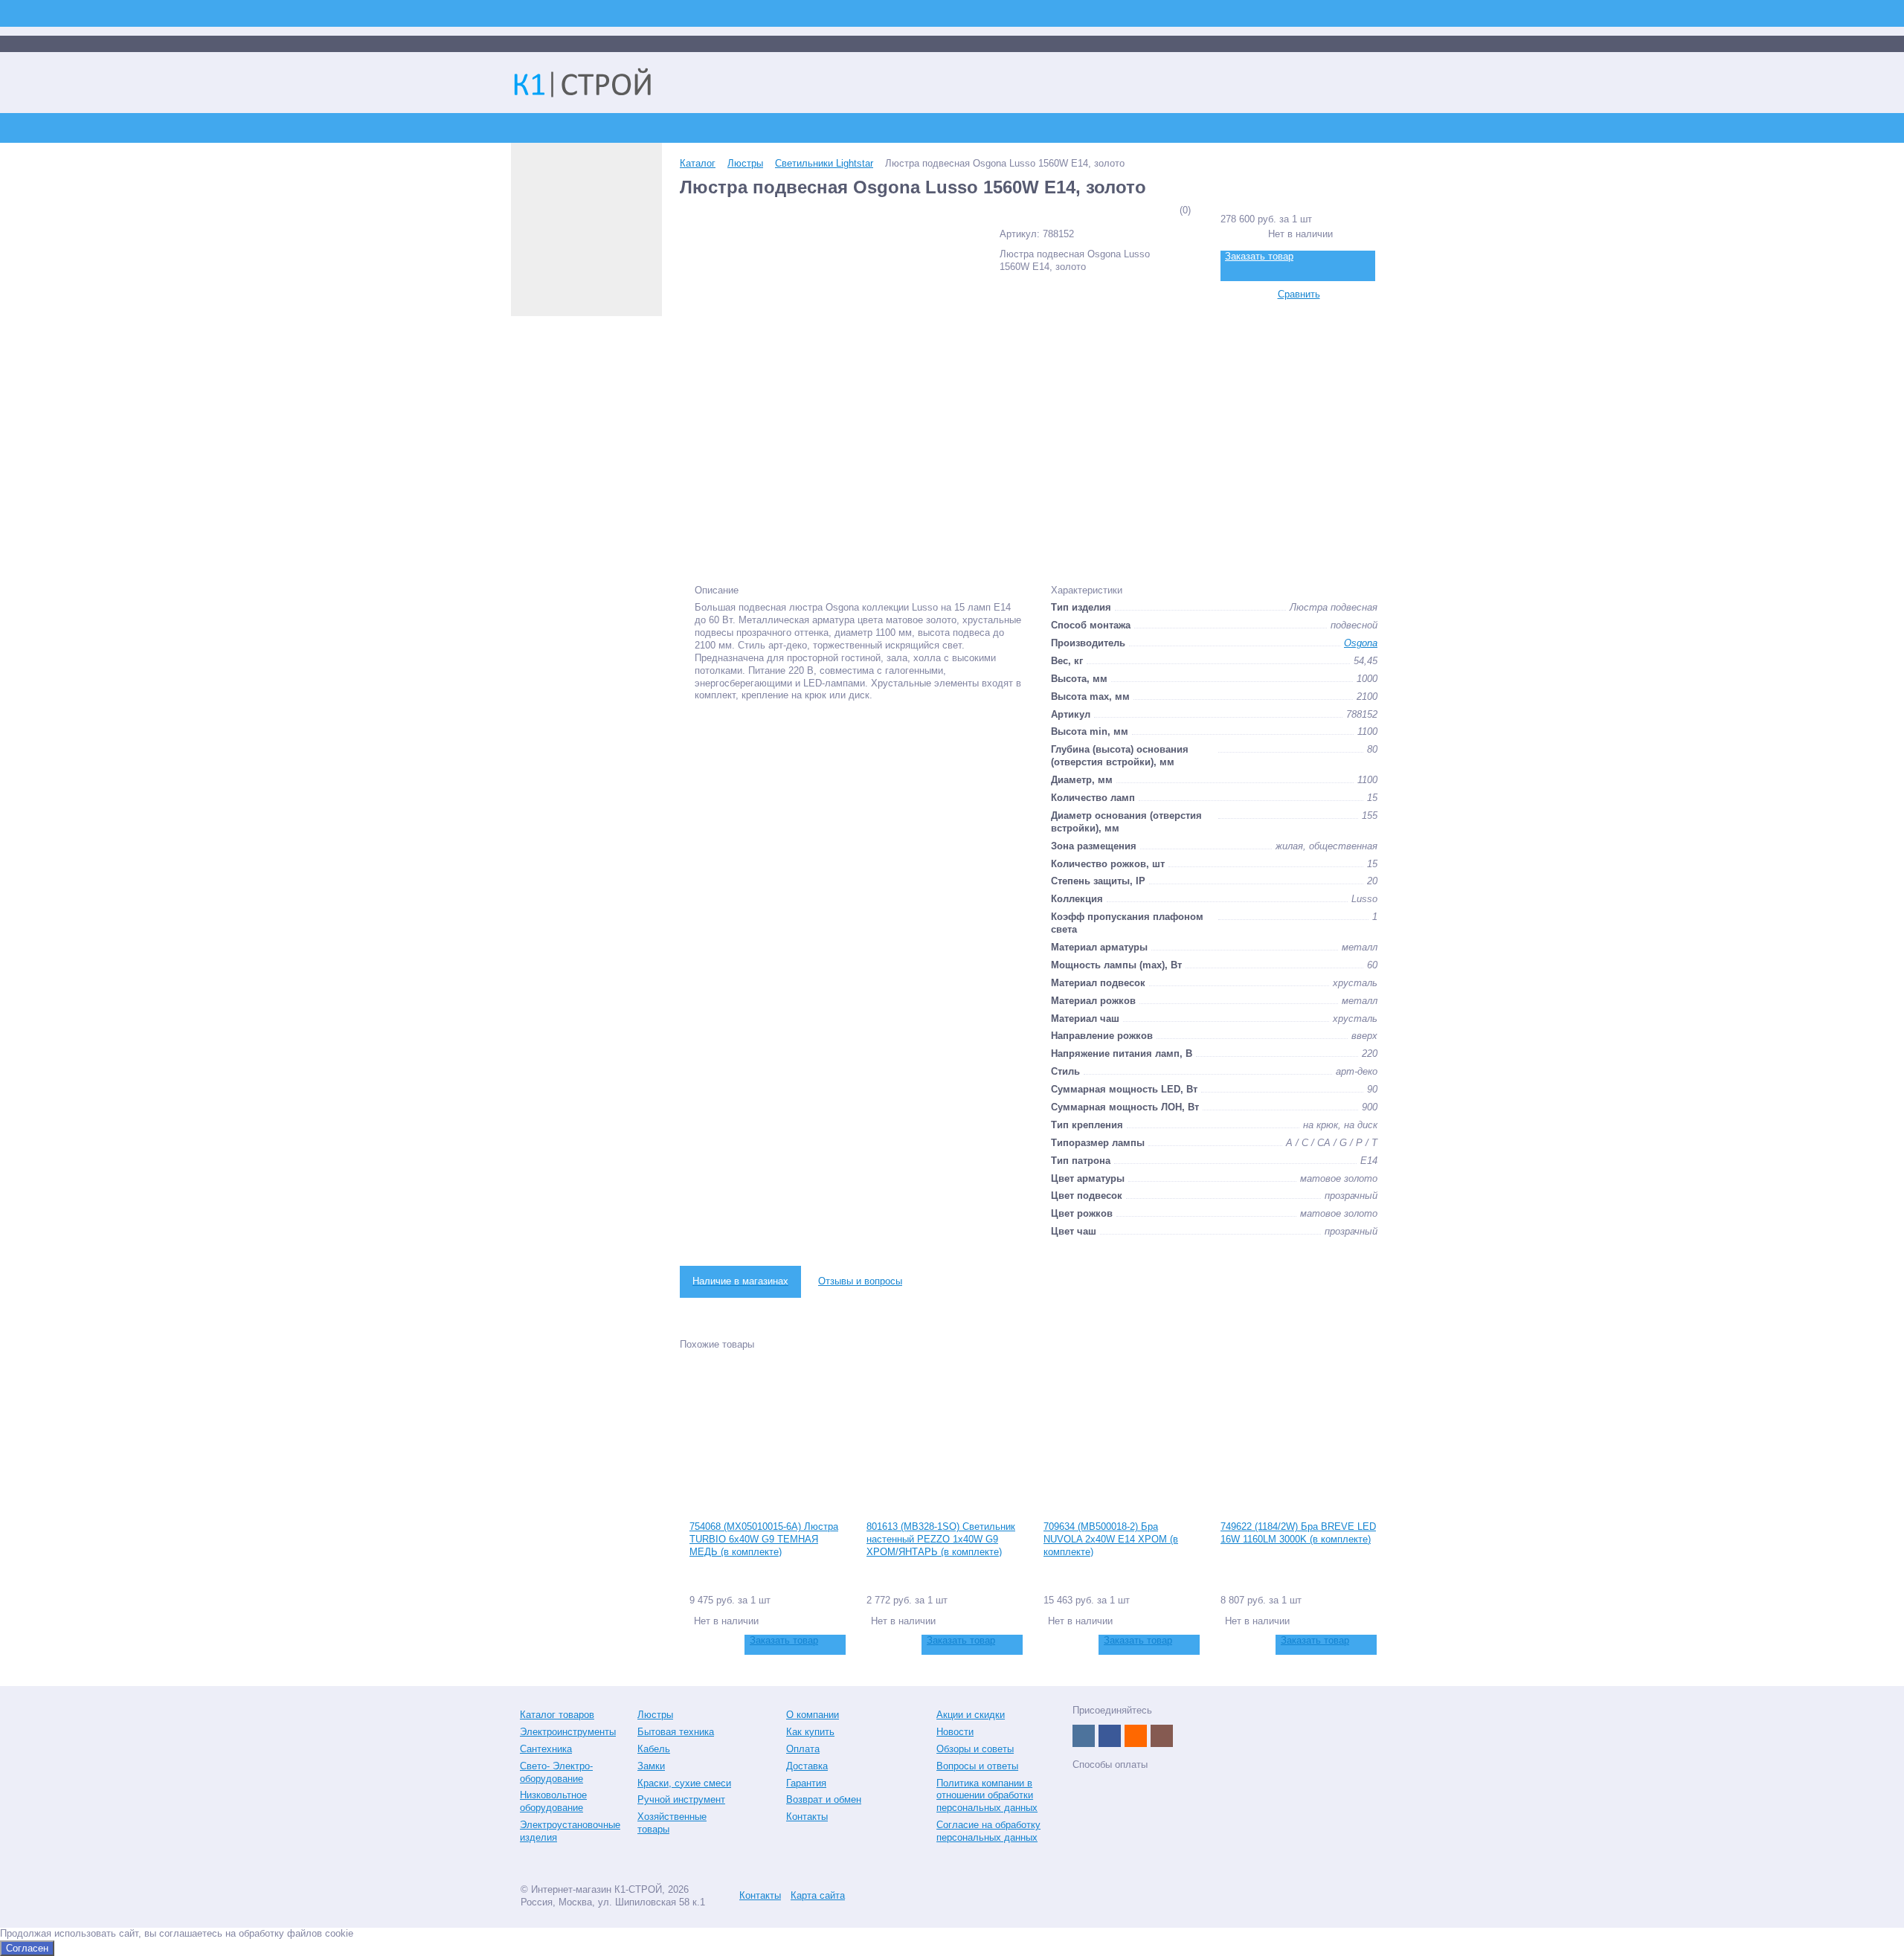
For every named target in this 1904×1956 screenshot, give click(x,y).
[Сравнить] (699, 1645)
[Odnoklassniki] (1136, 1736)
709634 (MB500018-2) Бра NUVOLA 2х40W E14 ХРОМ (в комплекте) (1111, 1539)
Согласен (27, 1948)
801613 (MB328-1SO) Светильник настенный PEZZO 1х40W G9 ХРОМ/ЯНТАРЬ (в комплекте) (941, 1539)
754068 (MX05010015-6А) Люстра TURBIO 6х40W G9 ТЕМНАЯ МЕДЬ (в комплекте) (764, 1539)
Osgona (1361, 643)
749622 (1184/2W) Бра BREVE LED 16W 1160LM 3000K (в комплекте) (1298, 1533)
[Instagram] (1162, 1736)
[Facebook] (1110, 1736)
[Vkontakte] (1084, 1736)
